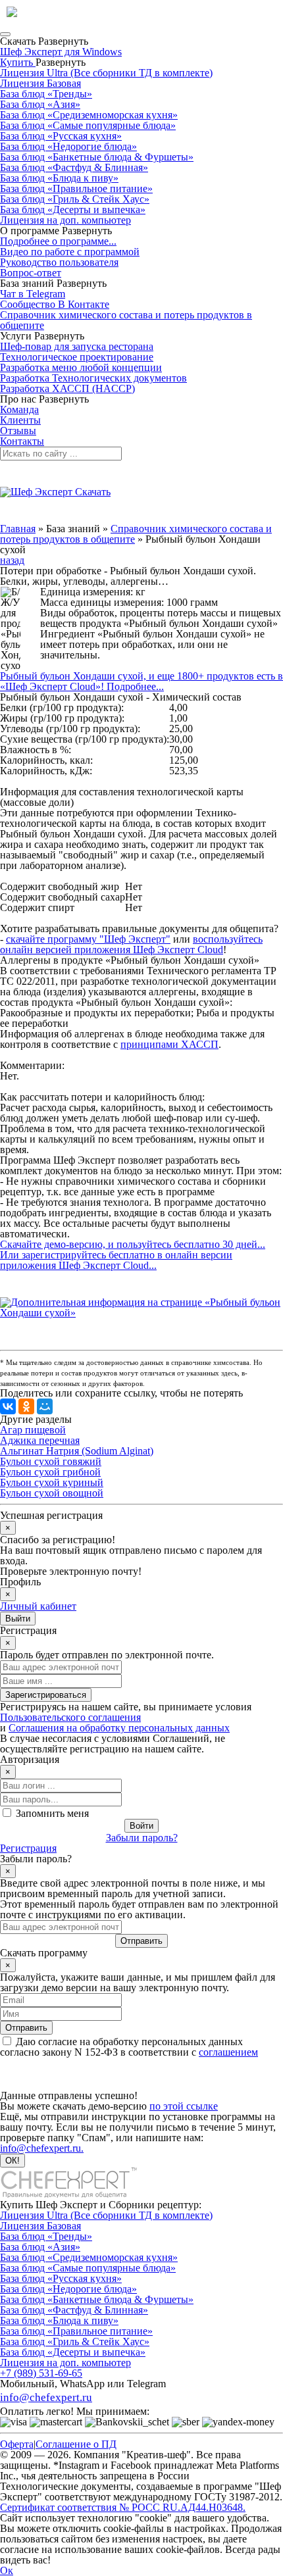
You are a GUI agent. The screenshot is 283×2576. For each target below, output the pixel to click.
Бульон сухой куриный (52, 1482)
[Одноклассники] (26, 1406)
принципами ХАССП (169, 1044)
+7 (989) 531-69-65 (41, 2373)
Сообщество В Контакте (55, 304)
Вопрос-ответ (31, 273)
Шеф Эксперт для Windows (61, 52)
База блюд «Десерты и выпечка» (73, 210)
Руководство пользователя (59, 262)
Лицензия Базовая (40, 83)
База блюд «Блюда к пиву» (59, 178)
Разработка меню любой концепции (81, 367)
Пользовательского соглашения (70, 1717)
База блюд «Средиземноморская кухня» (89, 115)
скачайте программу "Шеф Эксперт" (88, 939)
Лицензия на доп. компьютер (65, 220)
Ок (7, 2570)
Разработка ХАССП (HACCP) (67, 388)
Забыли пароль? (142, 1838)
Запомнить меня (52, 1813)
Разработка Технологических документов (93, 378)
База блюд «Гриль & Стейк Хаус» (75, 199)
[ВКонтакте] (8, 1406)
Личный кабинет (38, 1606)
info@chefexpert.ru (46, 2397)
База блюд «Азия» (40, 104)
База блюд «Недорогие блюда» (68, 146)
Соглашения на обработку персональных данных (119, 1728)
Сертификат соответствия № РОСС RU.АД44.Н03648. (123, 2507)
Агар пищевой (33, 1430)
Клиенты (20, 420)
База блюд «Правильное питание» (76, 188)
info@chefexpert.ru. (42, 2148)
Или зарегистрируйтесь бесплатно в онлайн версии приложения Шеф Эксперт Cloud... (116, 1260)
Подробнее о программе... (58, 241)
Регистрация (28, 1848)
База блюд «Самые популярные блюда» (88, 125)
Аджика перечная (40, 1440)
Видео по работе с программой (70, 252)
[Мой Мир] (45, 1406)
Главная (18, 529)
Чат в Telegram (33, 294)
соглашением (228, 2052)
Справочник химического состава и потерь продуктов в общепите (126, 320)
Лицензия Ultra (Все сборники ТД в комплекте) (106, 73)
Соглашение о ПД (76, 2444)
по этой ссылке (184, 2106)
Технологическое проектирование (77, 357)
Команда (19, 409)
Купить (18, 62)
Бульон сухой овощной (52, 1493)
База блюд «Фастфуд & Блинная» (74, 167)
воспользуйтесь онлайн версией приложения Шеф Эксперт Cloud (131, 944)
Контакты (22, 441)
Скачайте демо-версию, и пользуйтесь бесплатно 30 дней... (133, 1244)
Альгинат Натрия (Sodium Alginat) (77, 1451)
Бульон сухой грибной (50, 1472)
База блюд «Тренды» (46, 94)
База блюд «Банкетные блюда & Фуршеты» (97, 157)
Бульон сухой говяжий (51, 1461)
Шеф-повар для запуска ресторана (77, 346)
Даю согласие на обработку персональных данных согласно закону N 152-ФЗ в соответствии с (129, 2047)
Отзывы (18, 431)
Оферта (17, 2444)
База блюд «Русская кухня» (61, 136)
